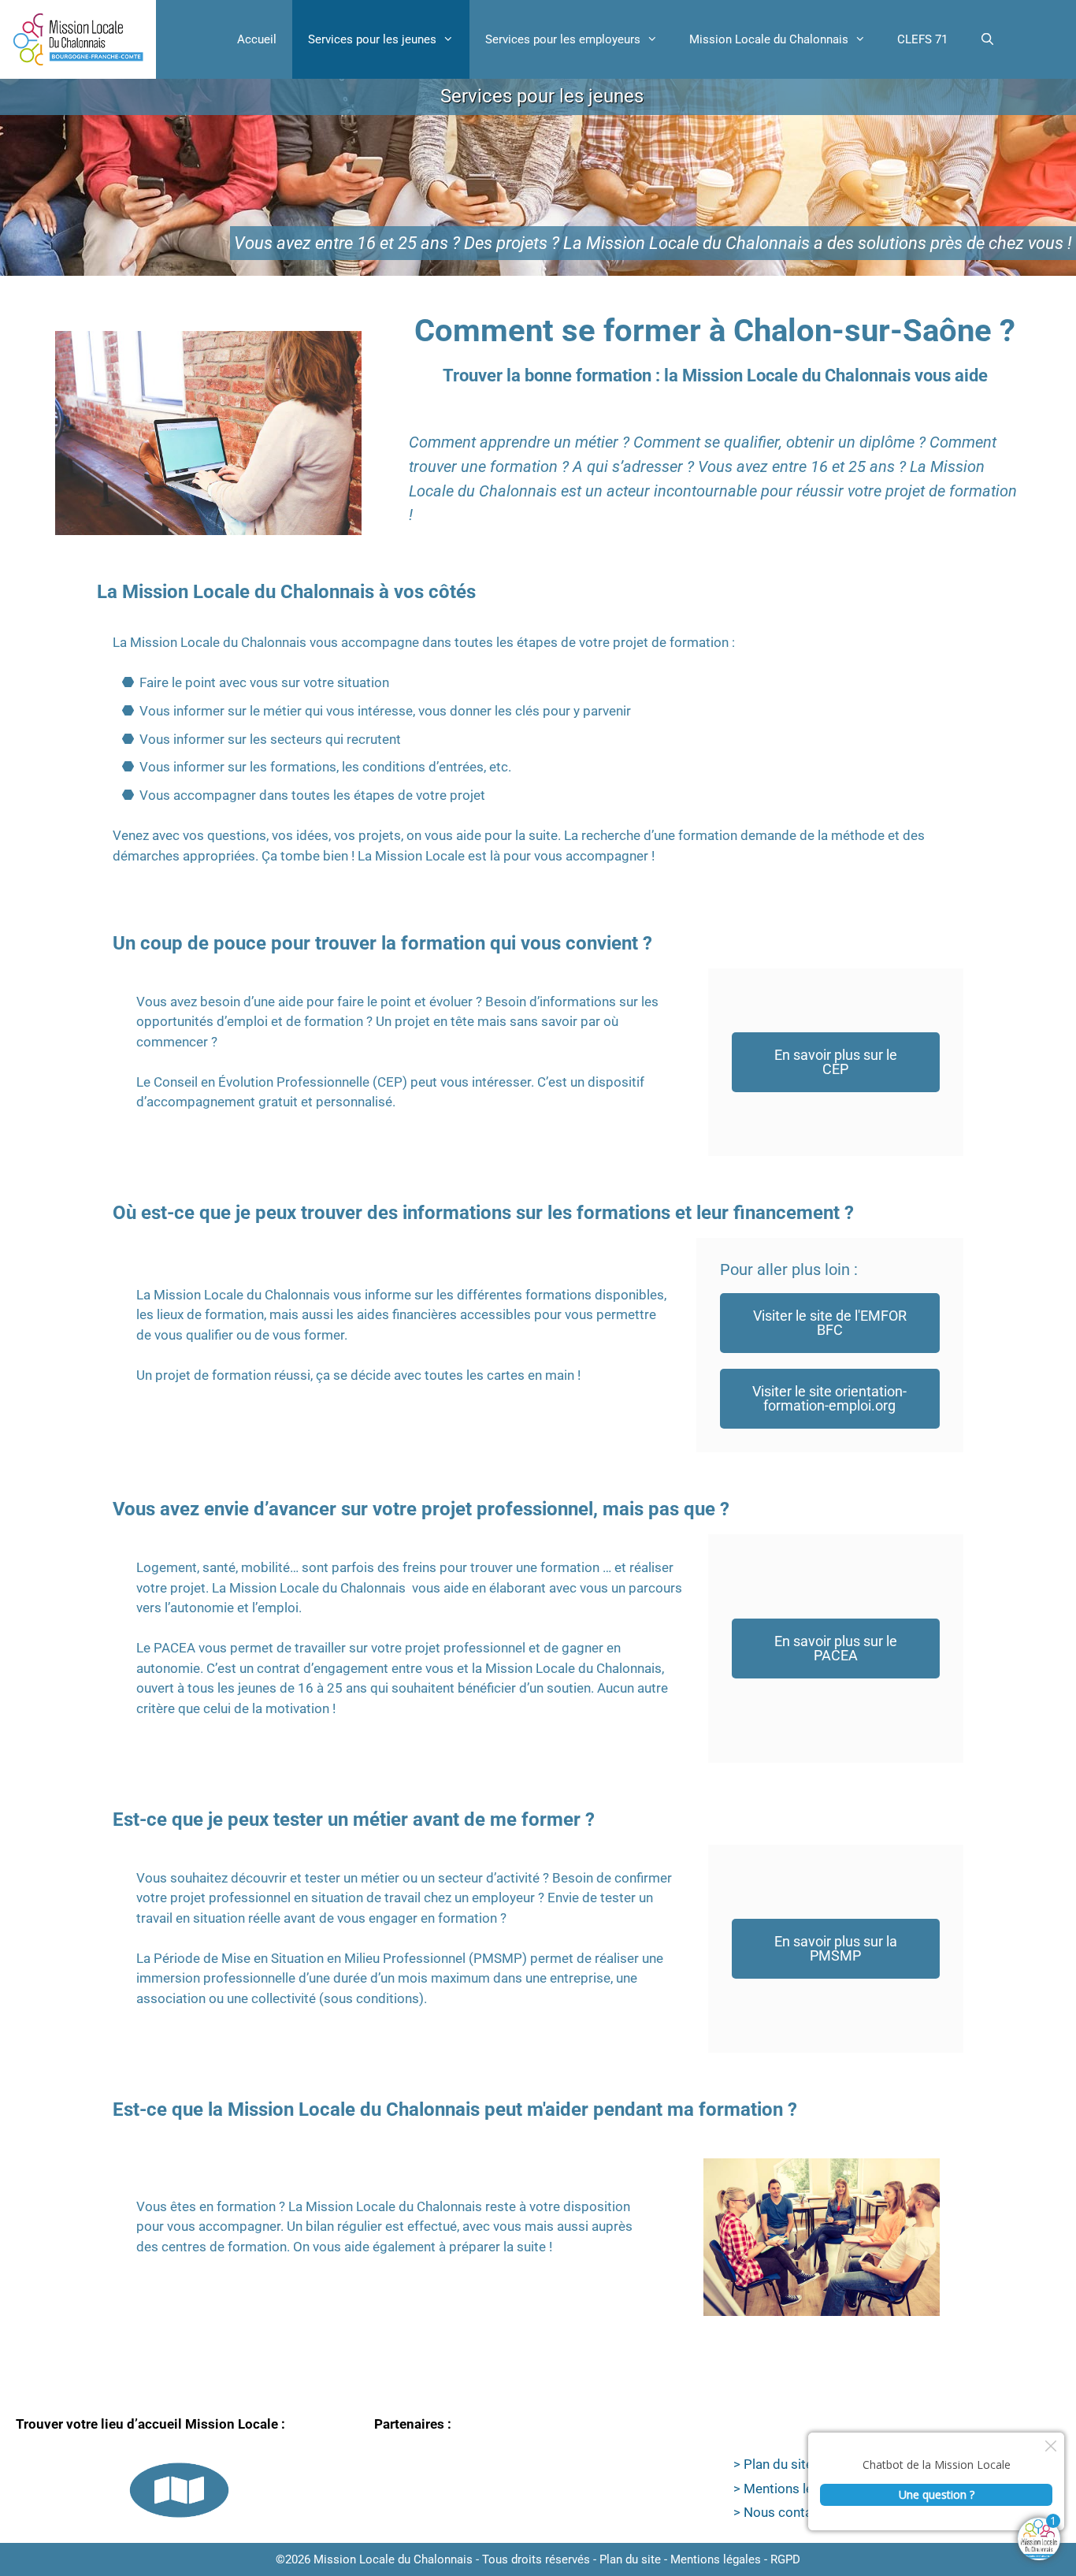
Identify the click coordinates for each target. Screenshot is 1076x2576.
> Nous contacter (785, 2512)
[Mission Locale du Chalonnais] (78, 39)
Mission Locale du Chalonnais (769, 39)
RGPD (785, 2559)
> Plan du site (773, 2464)
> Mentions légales (789, 2489)
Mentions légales (716, 2559)
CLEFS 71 (922, 39)
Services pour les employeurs (563, 39)
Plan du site (630, 2559)
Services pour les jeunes (372, 39)
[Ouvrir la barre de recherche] (987, 39)
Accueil (257, 39)
